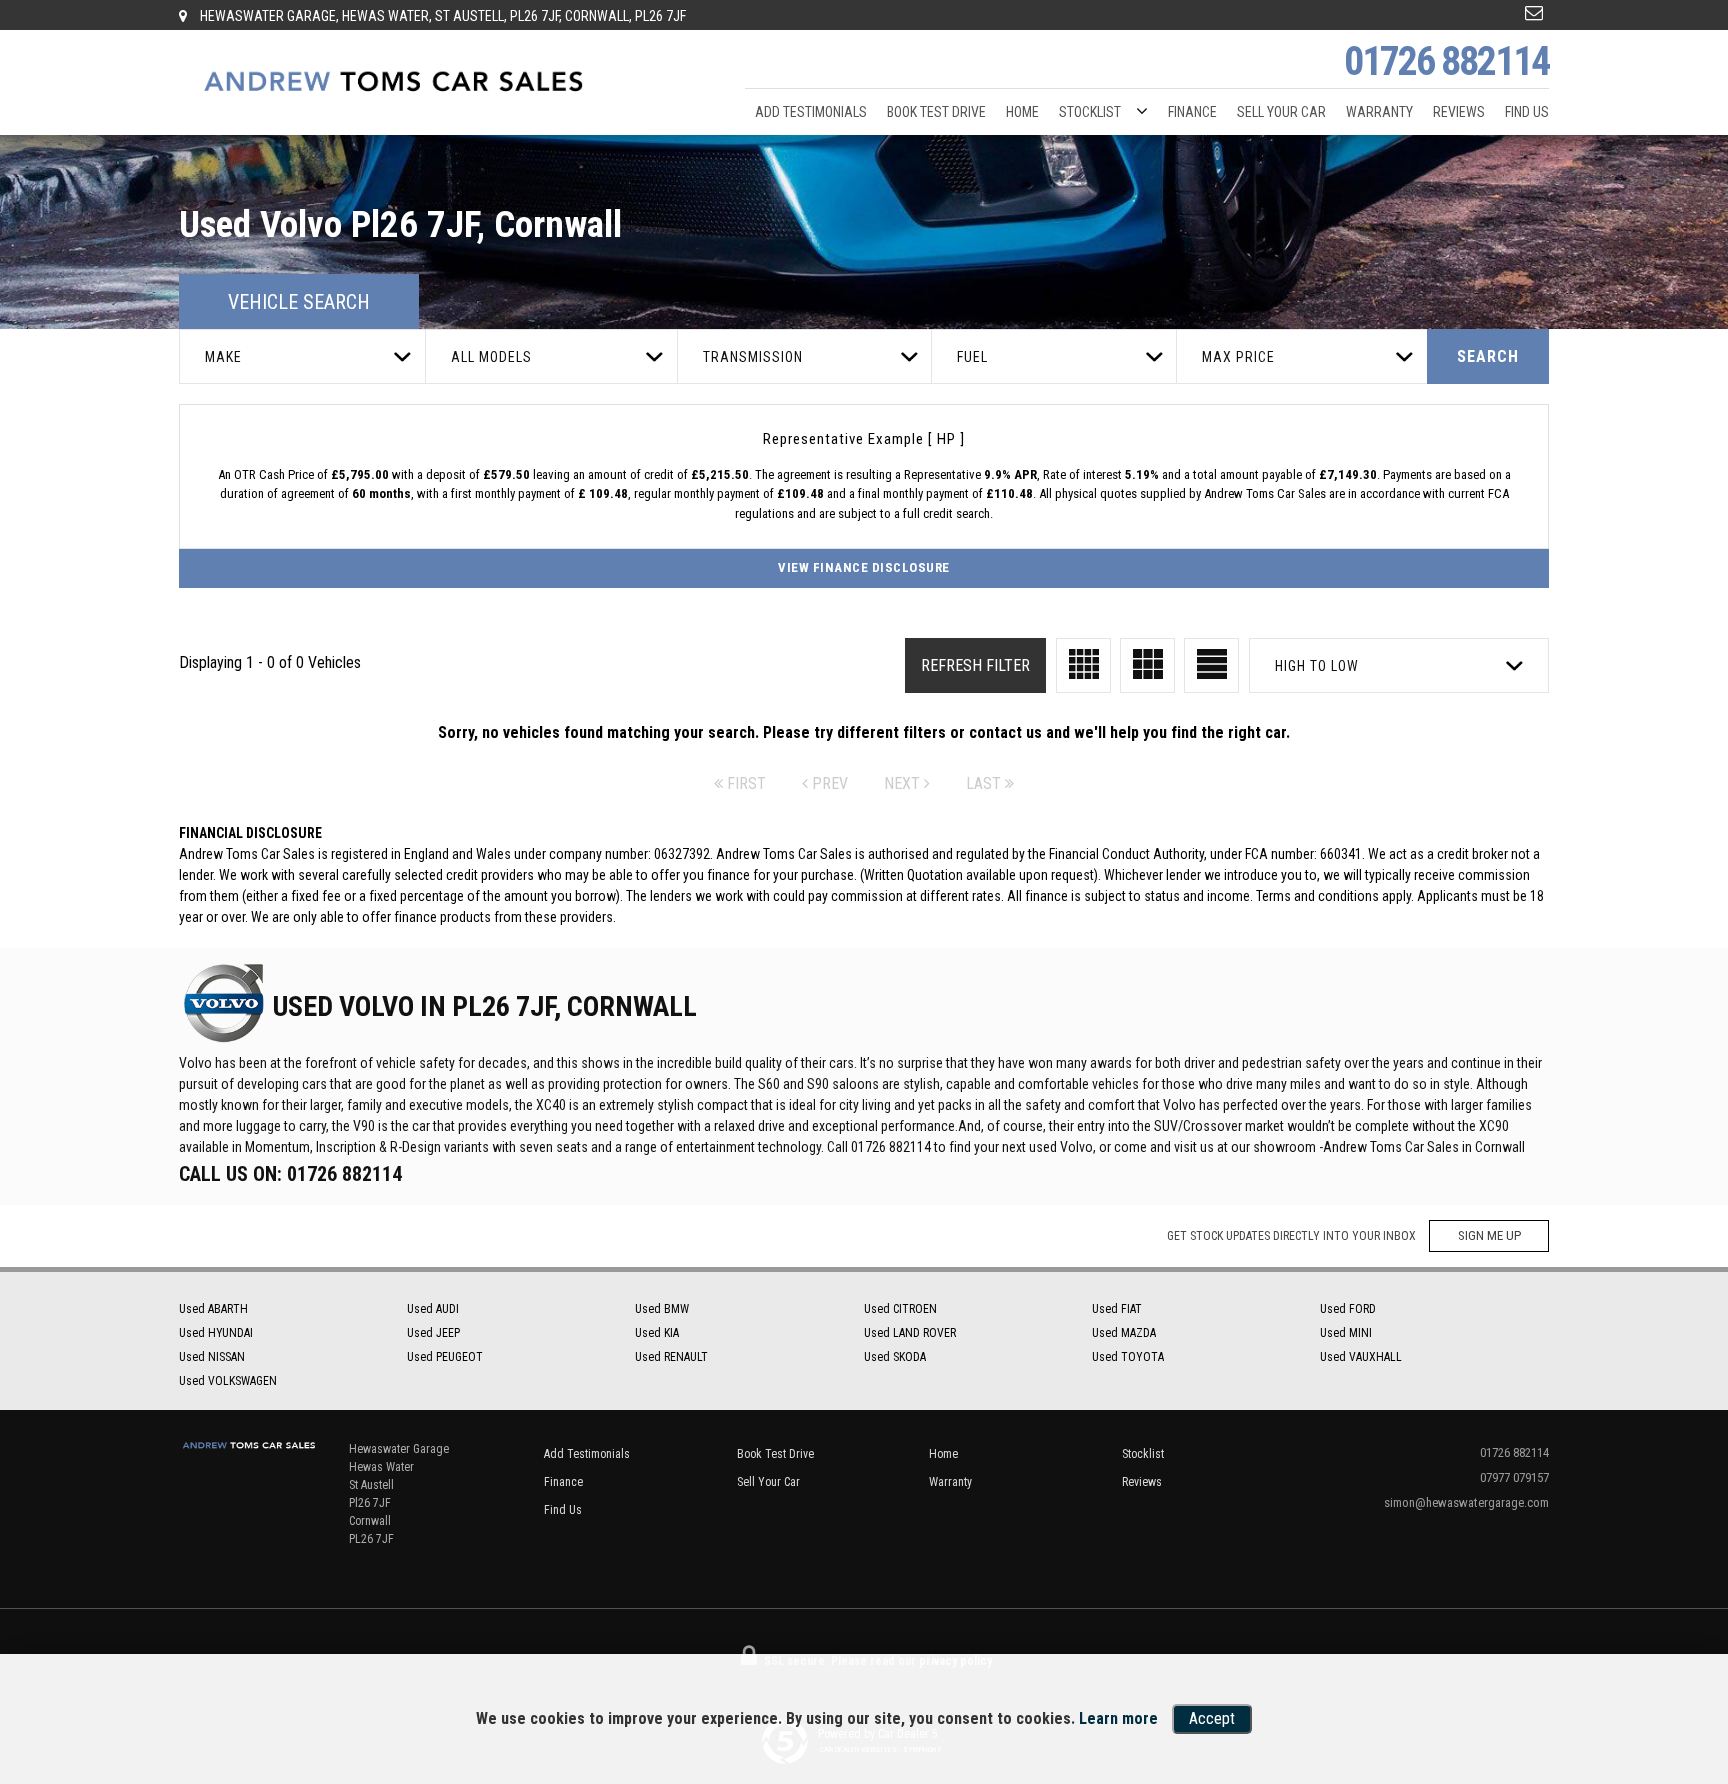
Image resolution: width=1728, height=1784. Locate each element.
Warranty (1379, 112)
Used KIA (657, 1333)
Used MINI (1346, 1333)
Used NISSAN (212, 1357)
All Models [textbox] (491, 357)
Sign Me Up (1489, 1235)
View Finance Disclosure (864, 567)
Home (1022, 112)
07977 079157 (1514, 1477)
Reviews (1459, 112)
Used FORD (1348, 1309)
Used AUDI (433, 1309)
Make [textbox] (223, 357)
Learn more (1118, 1718)
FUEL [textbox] (972, 357)
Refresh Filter (975, 665)
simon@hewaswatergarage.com (1466, 1502)
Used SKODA (895, 1357)
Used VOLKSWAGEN (228, 1381)
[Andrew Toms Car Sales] (394, 82)
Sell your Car (1281, 112)
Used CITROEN (900, 1309)
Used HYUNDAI (216, 1333)
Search (1488, 356)
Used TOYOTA (1128, 1357)
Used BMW (662, 1309)
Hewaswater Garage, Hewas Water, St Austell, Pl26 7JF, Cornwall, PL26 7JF (441, 16)
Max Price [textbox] (1238, 357)
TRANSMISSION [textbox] (753, 357)
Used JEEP (433, 1333)
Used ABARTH (213, 1309)
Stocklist (1090, 112)
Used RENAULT (671, 1357)
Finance (1192, 112)
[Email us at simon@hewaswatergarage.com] (1534, 13)
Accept (1212, 1718)
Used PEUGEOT (445, 1357)
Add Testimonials (811, 112)
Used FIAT (1117, 1309)
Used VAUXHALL (1361, 1357)
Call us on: (290, 1174)
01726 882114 (1446, 61)
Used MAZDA (1124, 1333)
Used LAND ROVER (910, 1333)
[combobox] (302, 356)
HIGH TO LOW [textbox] (1317, 666)
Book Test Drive (936, 112)
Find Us (1527, 112)
